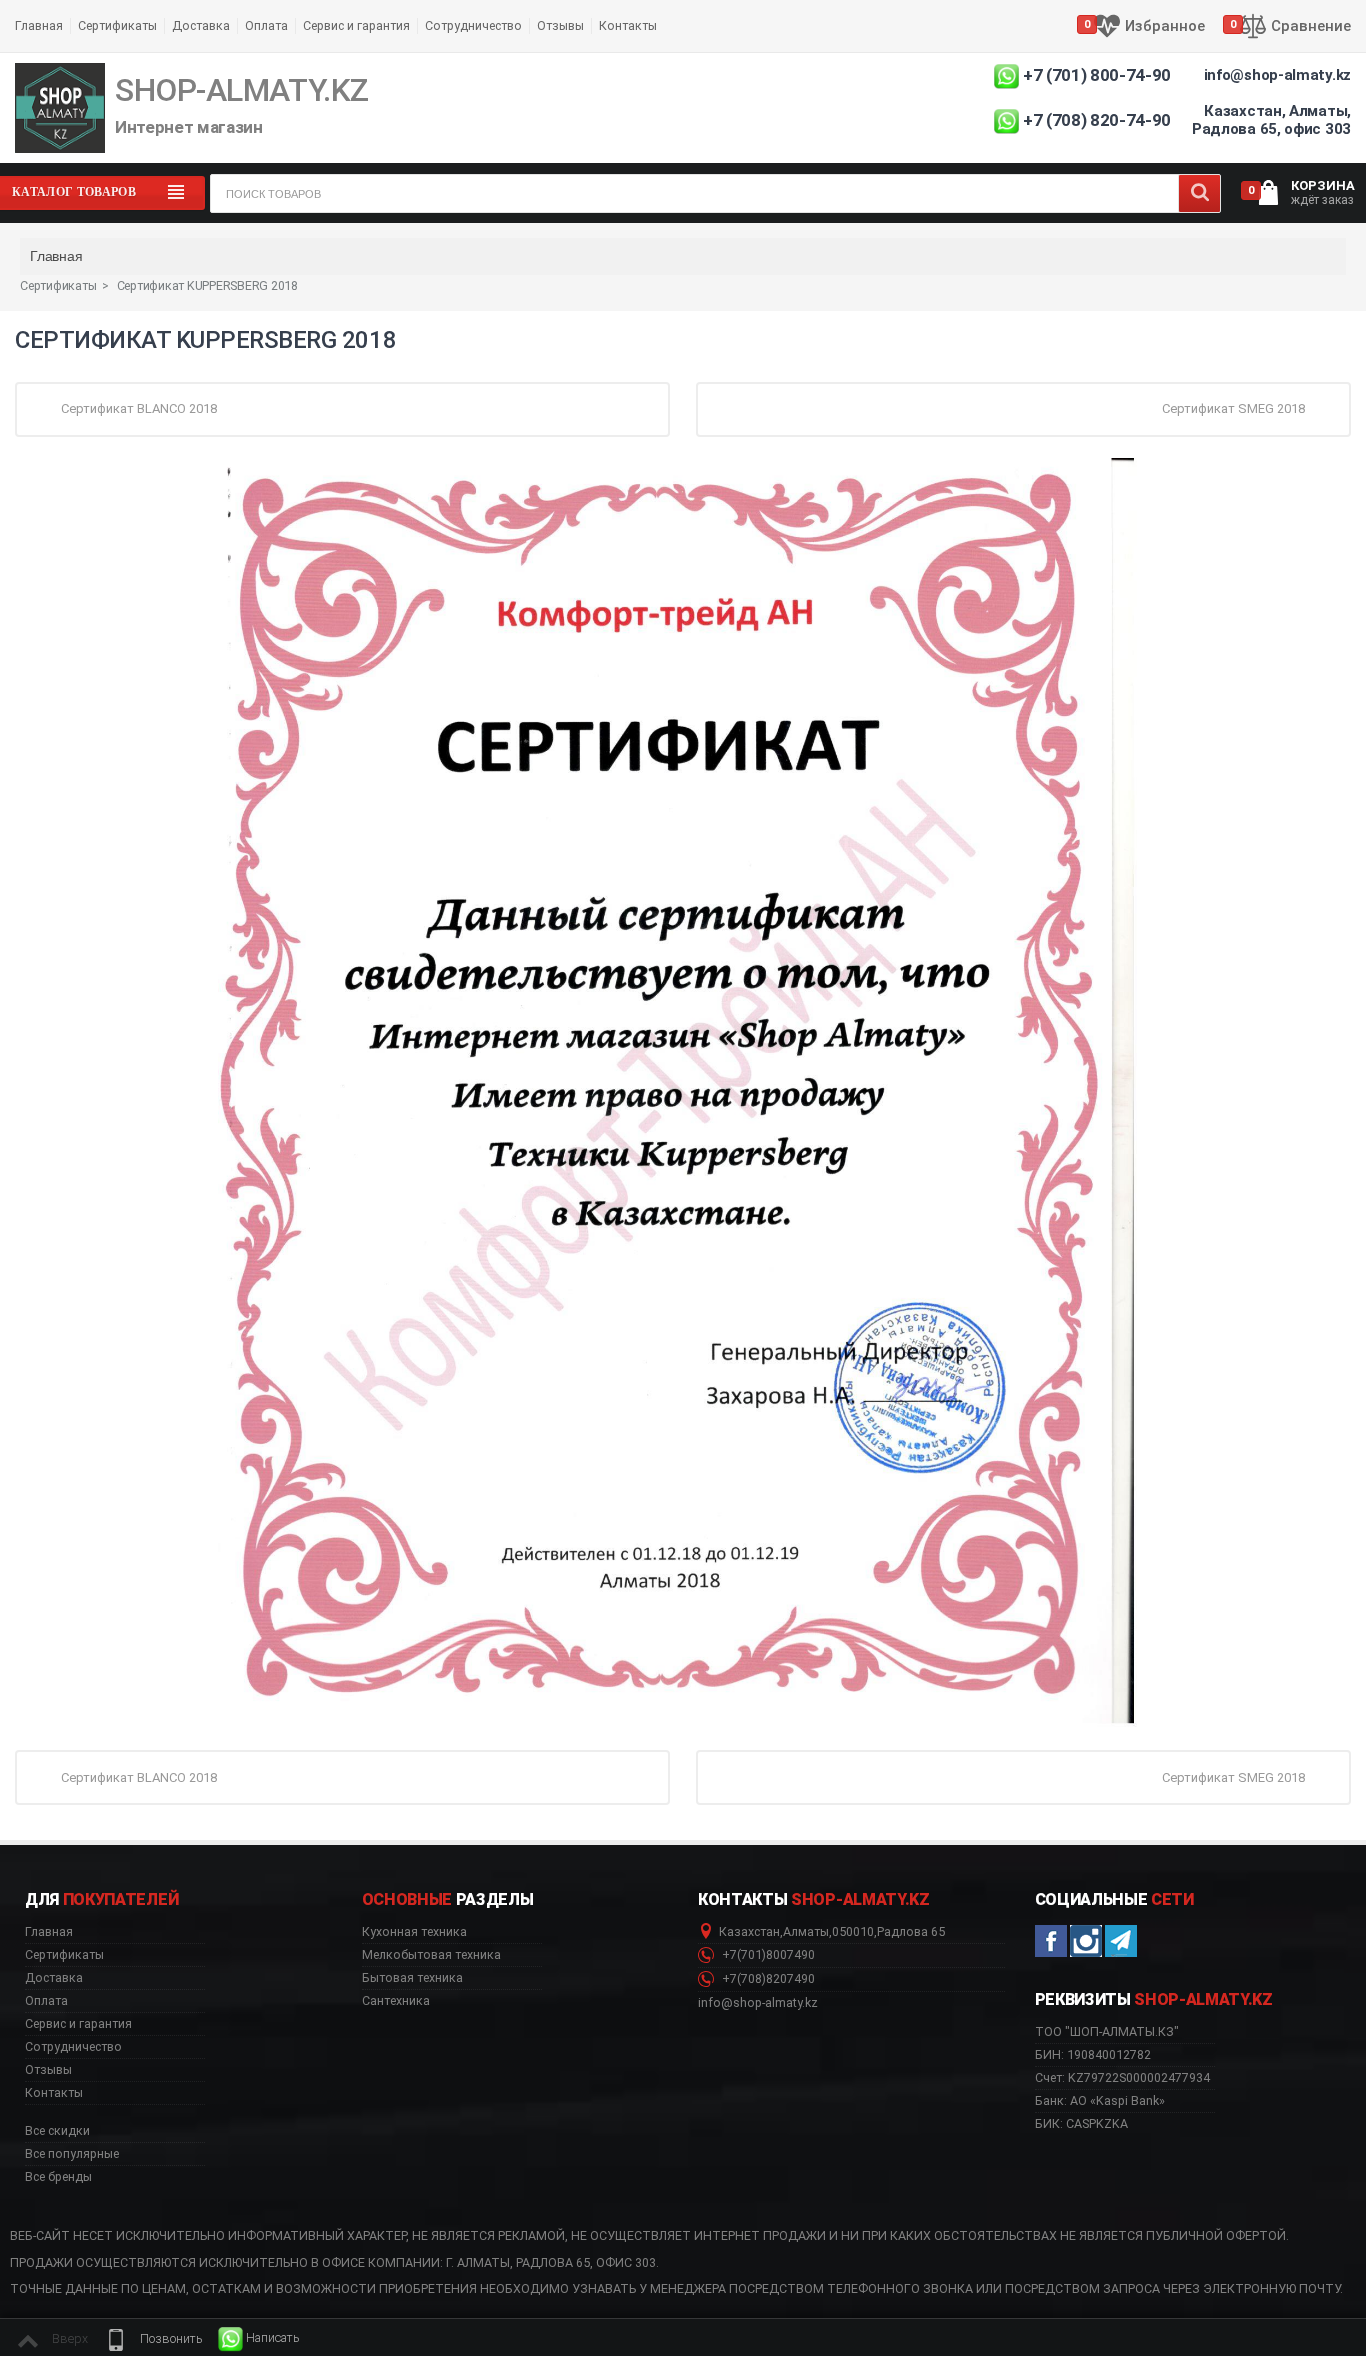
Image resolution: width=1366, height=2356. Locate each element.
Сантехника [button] (396, 2001)
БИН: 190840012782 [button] (1093, 2054)
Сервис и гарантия (356, 25)
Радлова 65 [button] (911, 1932)
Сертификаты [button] (64, 1955)
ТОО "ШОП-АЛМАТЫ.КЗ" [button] (1107, 2032)
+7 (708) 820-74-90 (1097, 120)
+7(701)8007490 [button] (767, 1955)
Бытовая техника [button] (412, 1978)
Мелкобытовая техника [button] (431, 1955)
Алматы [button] (806, 1932)
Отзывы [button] (48, 2070)
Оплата (266, 25)
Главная (39, 25)
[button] (153, 2339)
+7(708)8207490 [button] (767, 1979)
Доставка (201, 25)
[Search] (1199, 193)
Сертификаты (117, 25)
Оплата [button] (46, 2001)
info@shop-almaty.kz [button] (758, 2003)
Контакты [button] (54, 2093)
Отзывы (560, 25)
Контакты (628, 25)
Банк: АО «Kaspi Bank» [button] (1100, 2100)
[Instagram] (1086, 1941)
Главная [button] (49, 1932)
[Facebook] (1051, 1941)
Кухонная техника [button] (414, 1932)
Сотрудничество (473, 25)
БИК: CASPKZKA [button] (1081, 2123)
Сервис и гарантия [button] (78, 2024)
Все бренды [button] (58, 2177)
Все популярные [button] (72, 2154)
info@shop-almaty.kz (1277, 75)
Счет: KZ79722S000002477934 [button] (1122, 2077)
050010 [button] (853, 1932)
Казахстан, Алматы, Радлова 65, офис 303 (1271, 120)
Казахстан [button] (749, 1932)
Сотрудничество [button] (73, 2047)
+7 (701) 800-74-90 (1097, 75)
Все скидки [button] (57, 2131)
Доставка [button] (54, 1978)
